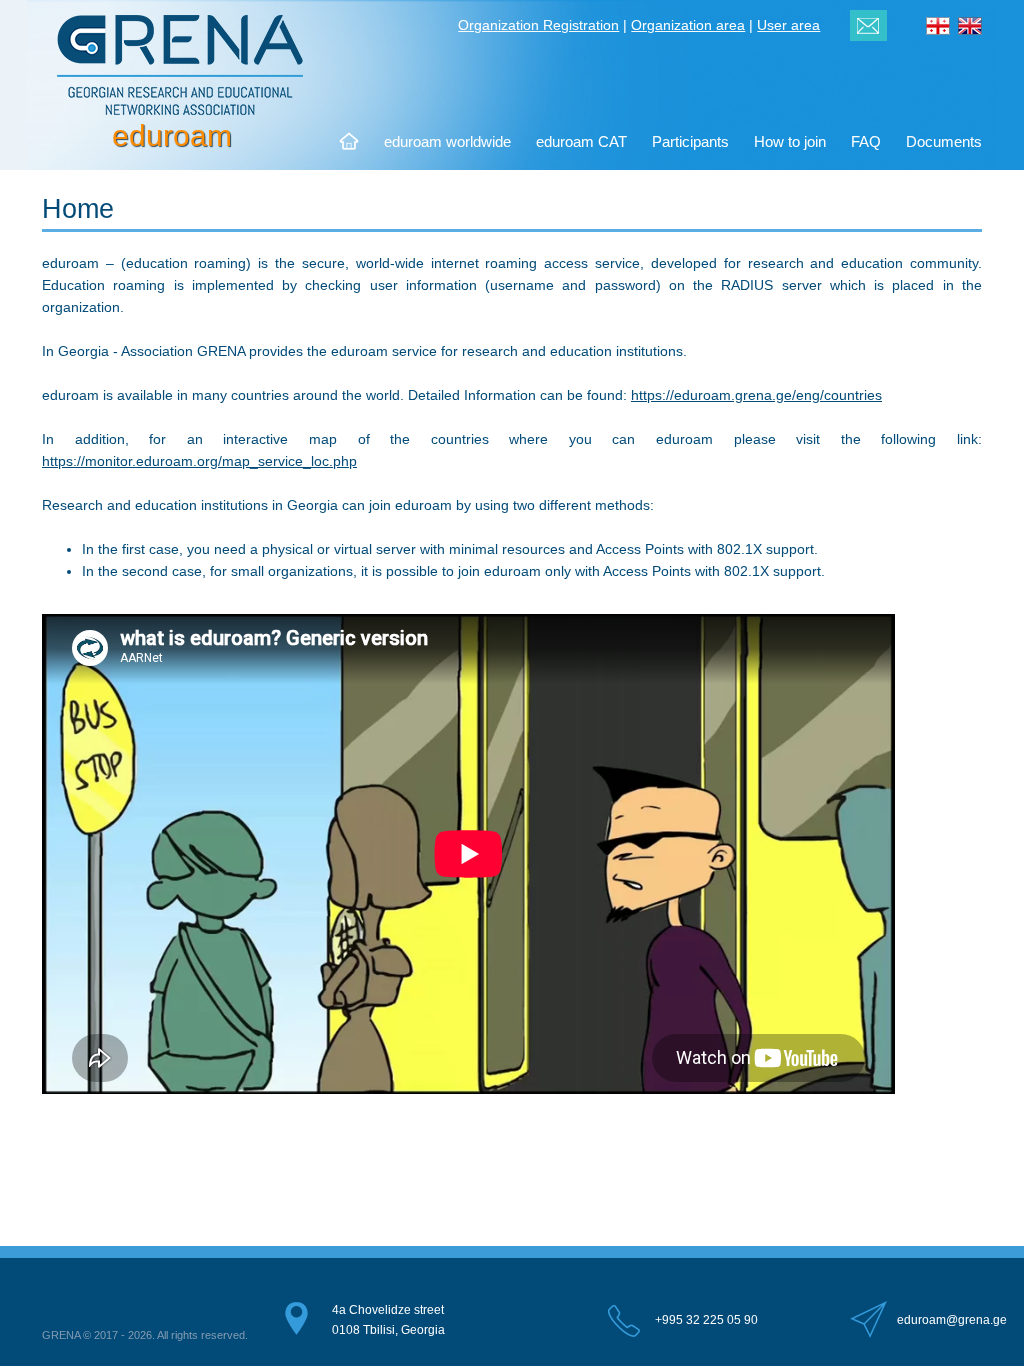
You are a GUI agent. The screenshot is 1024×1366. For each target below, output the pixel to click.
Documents (944, 141)
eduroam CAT (581, 141)
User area (788, 25)
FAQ (866, 141)
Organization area (688, 25)
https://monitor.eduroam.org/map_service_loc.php (199, 461)
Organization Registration (538, 25)
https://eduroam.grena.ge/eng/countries (756, 395)
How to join (790, 141)
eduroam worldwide (447, 141)
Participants (690, 141)
